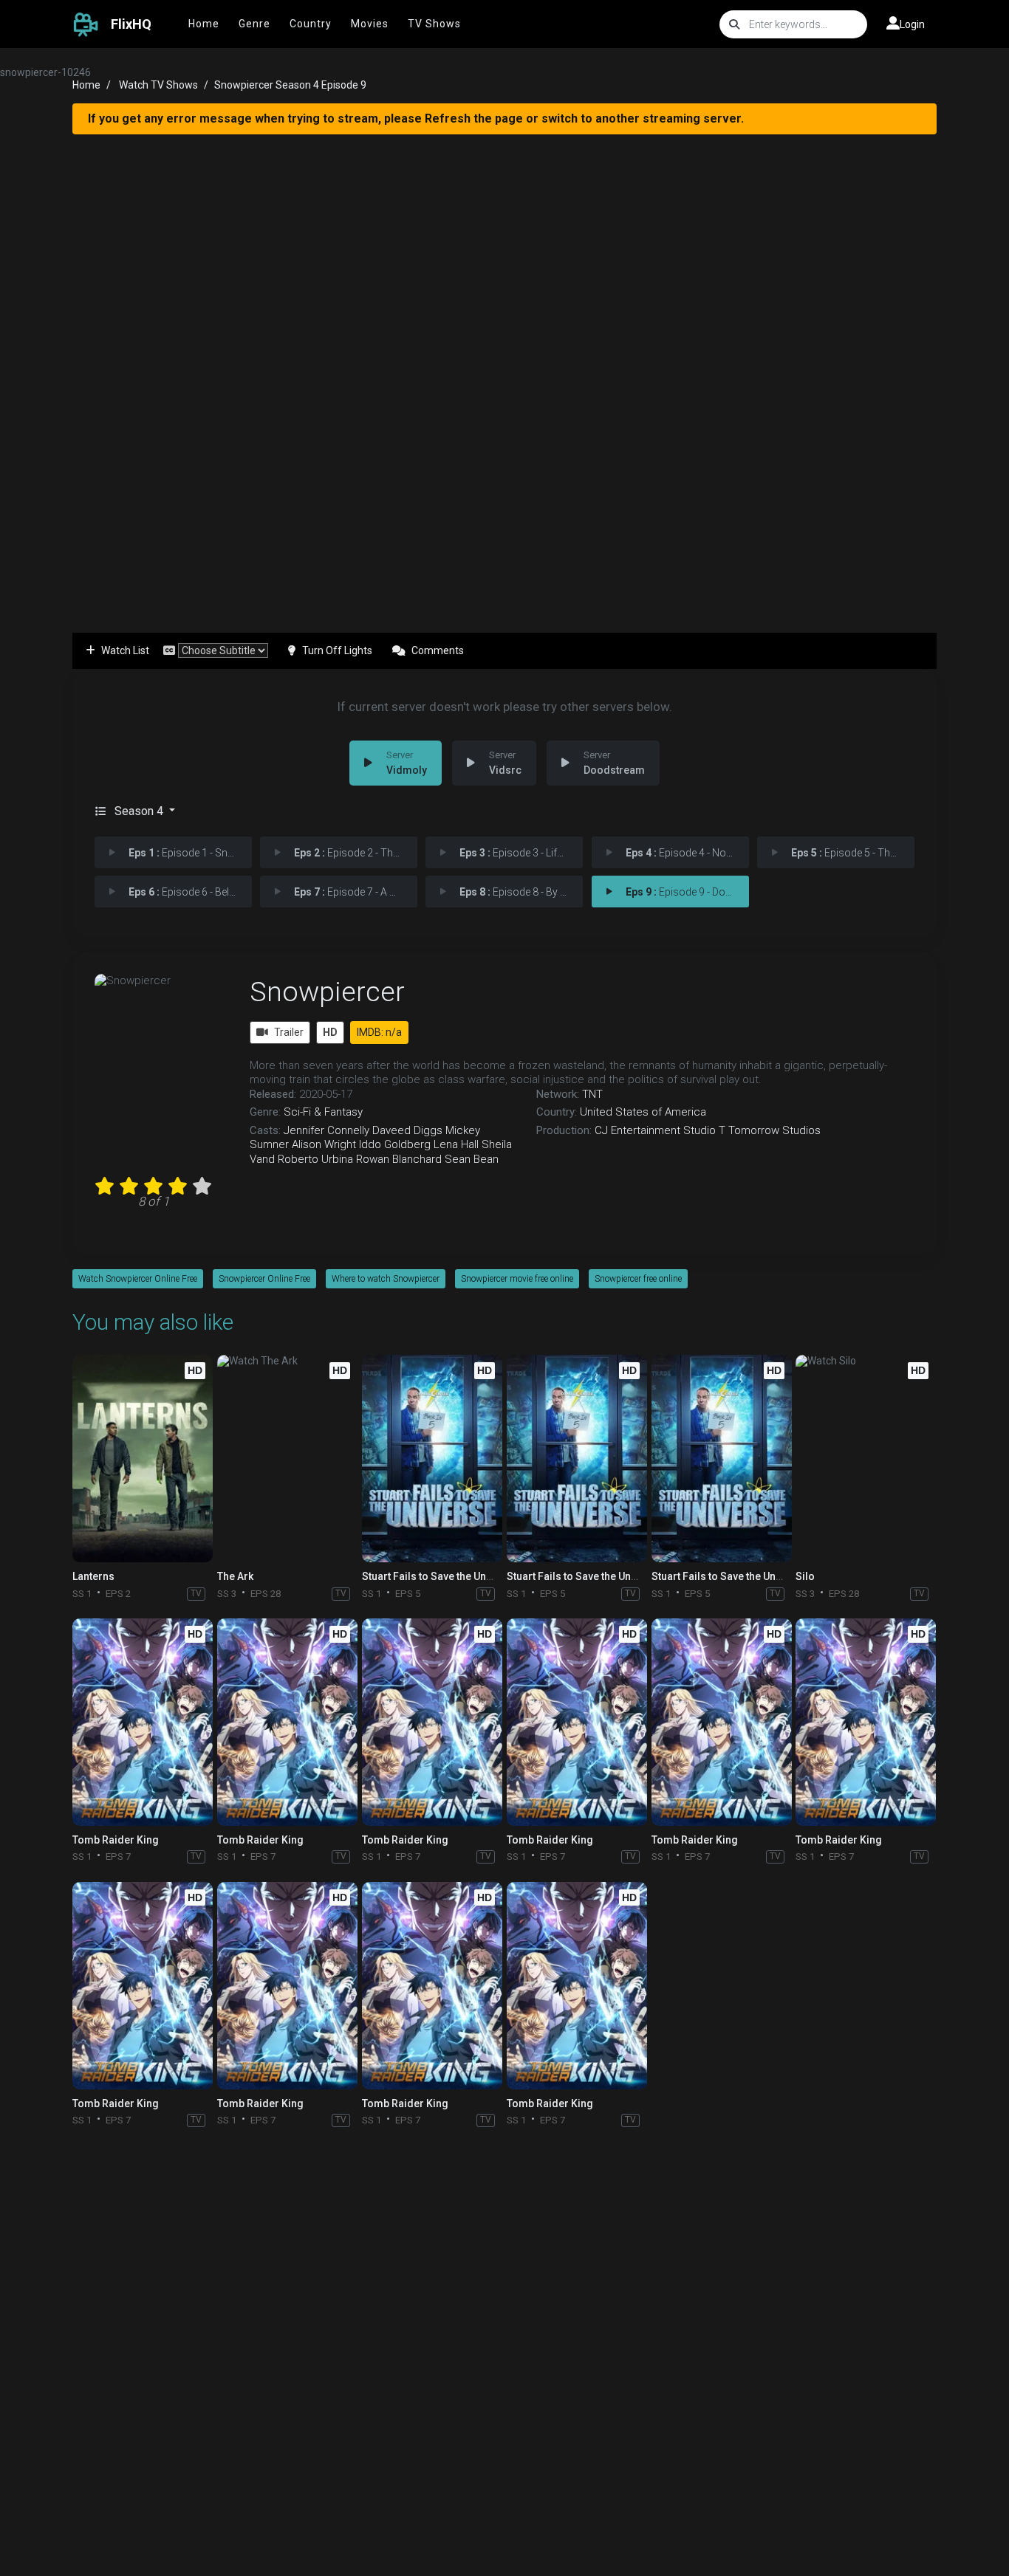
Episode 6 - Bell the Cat (190, 892)
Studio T (704, 1130)
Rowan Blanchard (399, 1159)
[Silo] (866, 1459)
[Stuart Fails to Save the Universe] (432, 1459)
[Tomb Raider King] (143, 1722)
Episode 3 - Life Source (521, 853)
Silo (805, 1576)
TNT (592, 1094)
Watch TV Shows (158, 85)
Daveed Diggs (407, 1130)
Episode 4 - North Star (687, 853)
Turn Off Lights (337, 650)
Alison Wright (324, 1144)
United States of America (643, 1112)
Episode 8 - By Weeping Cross (521, 892)
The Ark (235, 1576)
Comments (438, 650)
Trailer (289, 1032)
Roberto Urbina (315, 1159)
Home (204, 24)
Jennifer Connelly (326, 1130)
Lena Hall (456, 1144)
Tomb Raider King (116, 1840)
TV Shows (434, 24)
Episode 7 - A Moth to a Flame (356, 892)
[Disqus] (504, 2329)
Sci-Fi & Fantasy (323, 1112)
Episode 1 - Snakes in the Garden (190, 853)
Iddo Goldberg (395, 1144)
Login (912, 24)
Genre (254, 24)
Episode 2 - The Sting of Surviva (356, 853)
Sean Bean (472, 1159)
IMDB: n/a (379, 1032)
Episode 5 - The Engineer (853, 853)
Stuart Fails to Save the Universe (439, 1576)
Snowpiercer (327, 992)
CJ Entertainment (637, 1130)
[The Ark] (287, 1459)
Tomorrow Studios (774, 1130)
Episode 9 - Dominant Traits (687, 892)
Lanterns (93, 1576)
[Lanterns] (143, 1459)
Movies (370, 24)
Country (311, 24)
